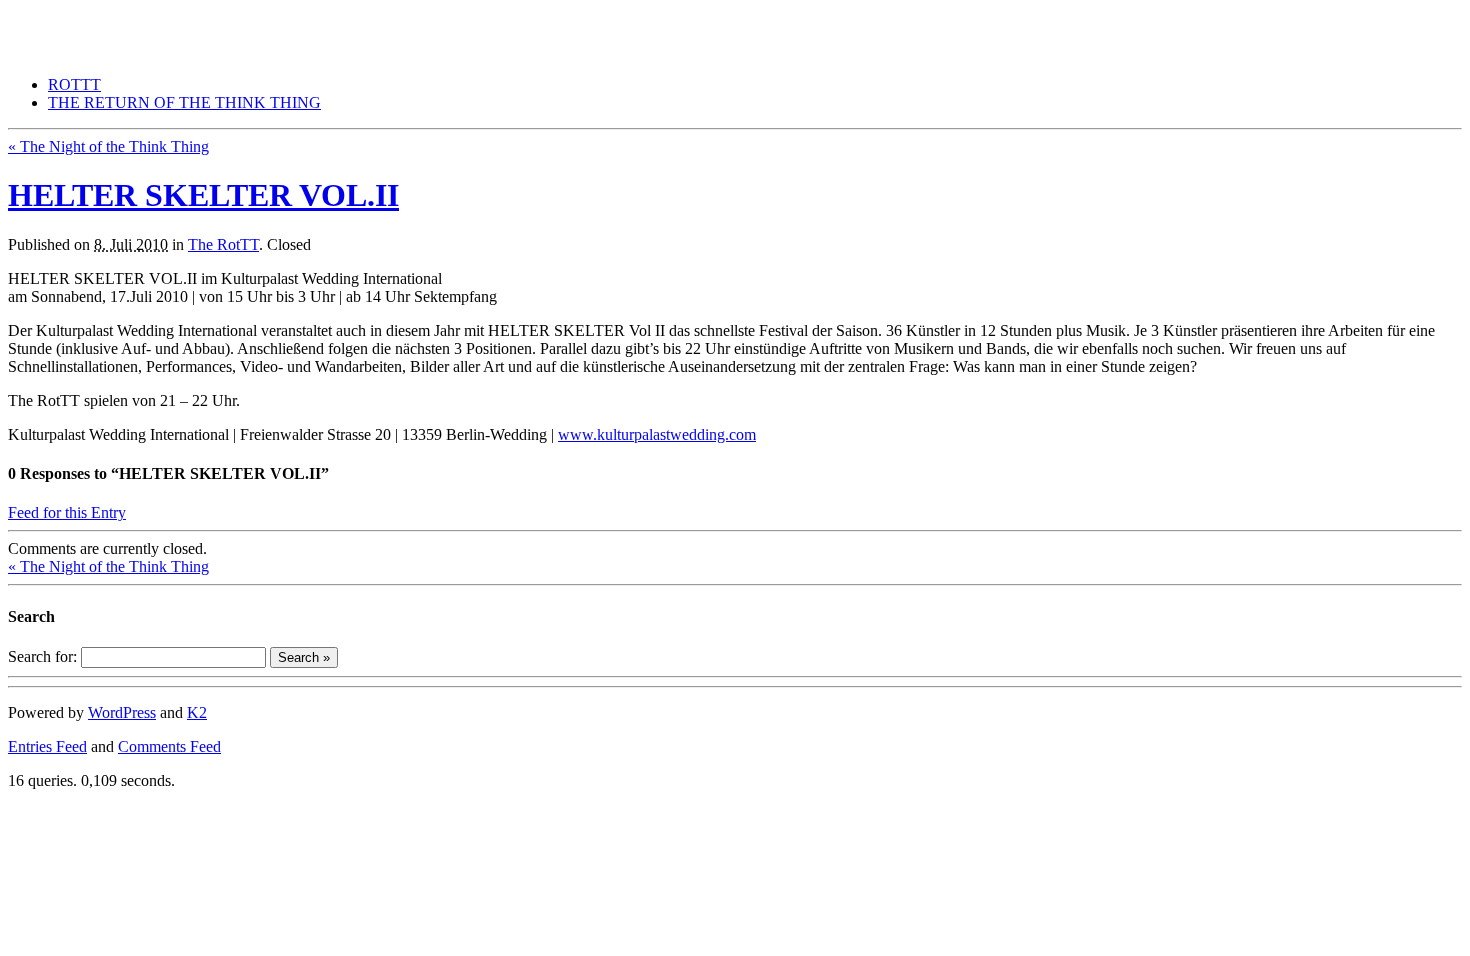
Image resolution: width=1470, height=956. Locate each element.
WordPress (122, 712)
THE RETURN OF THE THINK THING (144, 16)
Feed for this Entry (67, 512)
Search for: (42, 656)
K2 (197, 712)
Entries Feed (47, 746)
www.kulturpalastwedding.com (657, 434)
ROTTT (74, 84)
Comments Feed (169, 746)
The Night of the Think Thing (108, 146)
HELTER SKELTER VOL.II (203, 195)
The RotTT (223, 244)
